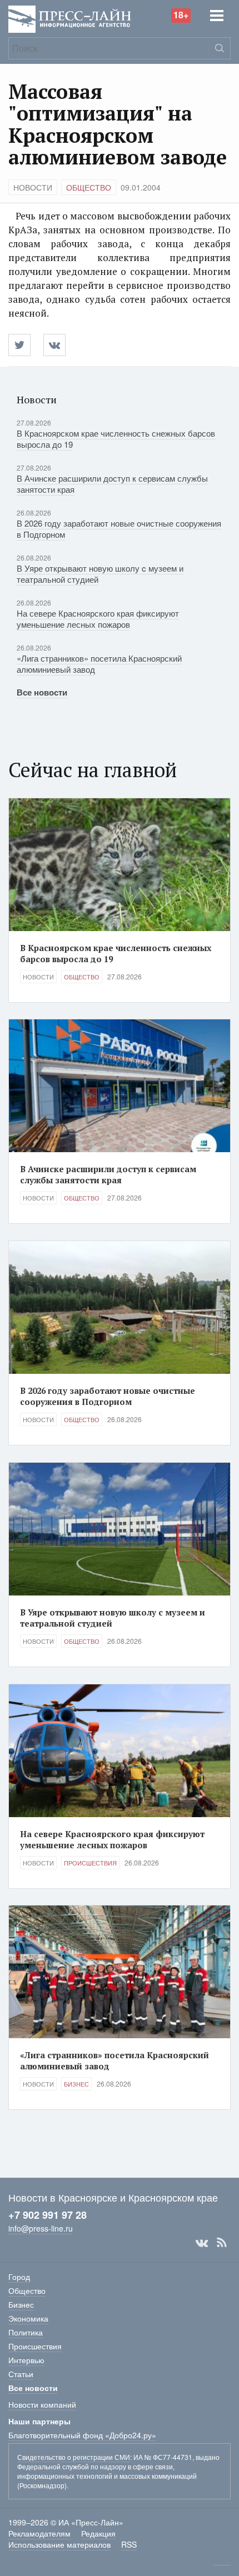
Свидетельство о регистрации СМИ (74, 2457)
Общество (89, 187)
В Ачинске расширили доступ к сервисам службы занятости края (112, 484)
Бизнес (76, 2084)
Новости (33, 187)
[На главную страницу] (70, 18)
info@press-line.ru (41, 2228)
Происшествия (90, 1863)
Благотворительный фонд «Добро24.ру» (82, 2435)
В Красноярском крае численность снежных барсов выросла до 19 (116, 439)
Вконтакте (202, 2243)
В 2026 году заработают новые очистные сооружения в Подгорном (119, 529)
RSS (222, 2243)
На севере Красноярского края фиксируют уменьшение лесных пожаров (98, 619)
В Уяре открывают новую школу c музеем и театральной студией (100, 574)
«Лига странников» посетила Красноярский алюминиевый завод (99, 664)
